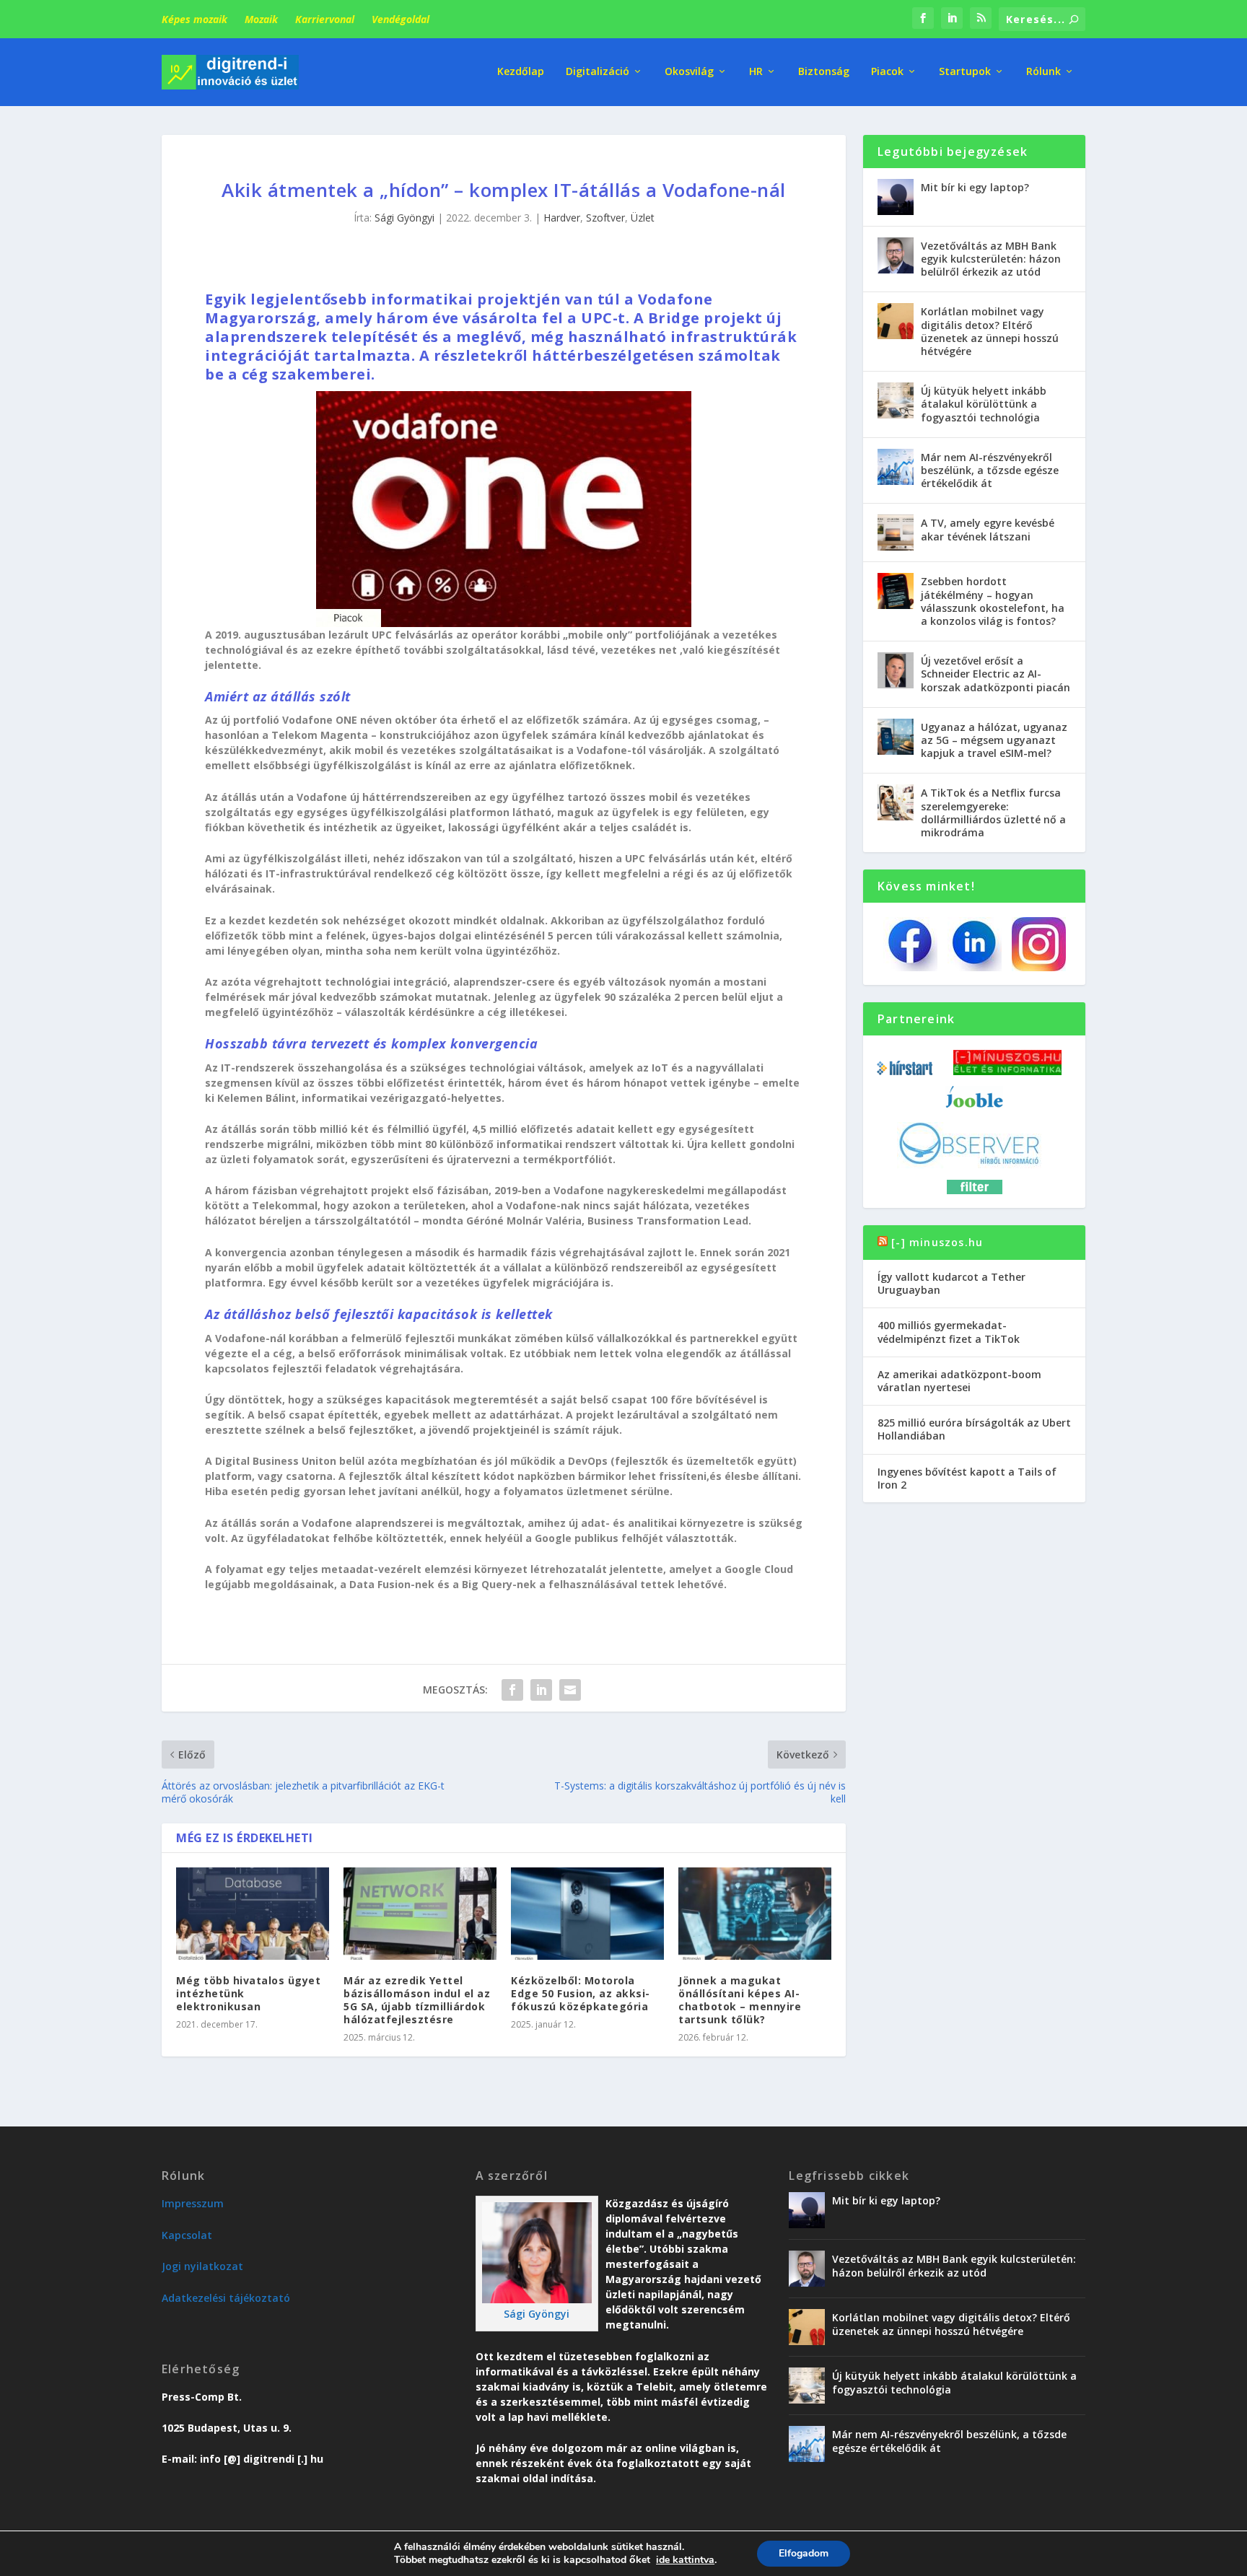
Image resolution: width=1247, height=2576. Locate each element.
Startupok (965, 72)
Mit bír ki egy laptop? (975, 187)
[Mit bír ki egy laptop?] (896, 197)
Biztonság (824, 72)
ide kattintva (685, 2560)
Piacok (887, 72)
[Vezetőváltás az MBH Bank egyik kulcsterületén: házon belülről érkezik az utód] (896, 255)
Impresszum (193, 2203)
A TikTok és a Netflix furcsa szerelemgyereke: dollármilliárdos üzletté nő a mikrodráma (993, 812)
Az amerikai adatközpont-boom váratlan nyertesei (959, 1381)
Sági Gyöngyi (404, 218)
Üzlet (643, 218)
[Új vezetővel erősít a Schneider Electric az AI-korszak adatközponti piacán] (896, 670)
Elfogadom (804, 2553)
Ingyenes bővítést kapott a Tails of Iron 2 (967, 1478)
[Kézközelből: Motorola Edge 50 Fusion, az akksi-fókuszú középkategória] (587, 1913)
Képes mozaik (194, 19)
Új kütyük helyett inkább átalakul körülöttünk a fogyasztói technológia (984, 404)
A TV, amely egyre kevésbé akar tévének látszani (988, 529)
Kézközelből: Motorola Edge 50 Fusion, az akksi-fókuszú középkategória (581, 1993)
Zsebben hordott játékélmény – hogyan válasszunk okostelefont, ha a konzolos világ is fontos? (993, 601)
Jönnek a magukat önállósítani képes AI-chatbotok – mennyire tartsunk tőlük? (740, 2000)
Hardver (562, 218)
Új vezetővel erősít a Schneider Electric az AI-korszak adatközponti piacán (996, 674)
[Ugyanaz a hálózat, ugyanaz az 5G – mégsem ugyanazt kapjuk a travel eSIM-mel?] (896, 737)
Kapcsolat (187, 2235)
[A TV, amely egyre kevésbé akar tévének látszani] (896, 533)
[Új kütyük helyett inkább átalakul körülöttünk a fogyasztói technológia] (896, 400)
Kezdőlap (521, 72)
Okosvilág (689, 72)
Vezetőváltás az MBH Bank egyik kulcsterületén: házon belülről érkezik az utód (991, 259)
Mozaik (261, 19)
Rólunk (1043, 72)
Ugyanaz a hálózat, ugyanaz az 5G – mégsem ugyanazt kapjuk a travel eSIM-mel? (994, 740)
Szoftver (605, 218)
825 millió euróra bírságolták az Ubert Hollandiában (974, 1429)
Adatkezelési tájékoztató (226, 2298)
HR (756, 72)
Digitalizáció (598, 72)
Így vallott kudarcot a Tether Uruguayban (951, 1283)
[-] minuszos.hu (937, 1242)
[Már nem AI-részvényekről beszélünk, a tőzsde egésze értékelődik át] (896, 467)
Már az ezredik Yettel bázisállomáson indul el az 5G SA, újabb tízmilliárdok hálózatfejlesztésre (417, 2000)
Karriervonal (325, 19)
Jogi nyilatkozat (202, 2266)
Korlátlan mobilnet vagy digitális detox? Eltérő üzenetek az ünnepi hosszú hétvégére (990, 331)
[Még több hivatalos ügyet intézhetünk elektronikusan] (253, 1913)
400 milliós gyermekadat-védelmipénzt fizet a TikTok (949, 1332)
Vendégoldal (401, 19)
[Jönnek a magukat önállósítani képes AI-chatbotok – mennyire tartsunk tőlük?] (755, 1913)
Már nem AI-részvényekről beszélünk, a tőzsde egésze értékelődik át (990, 470)
